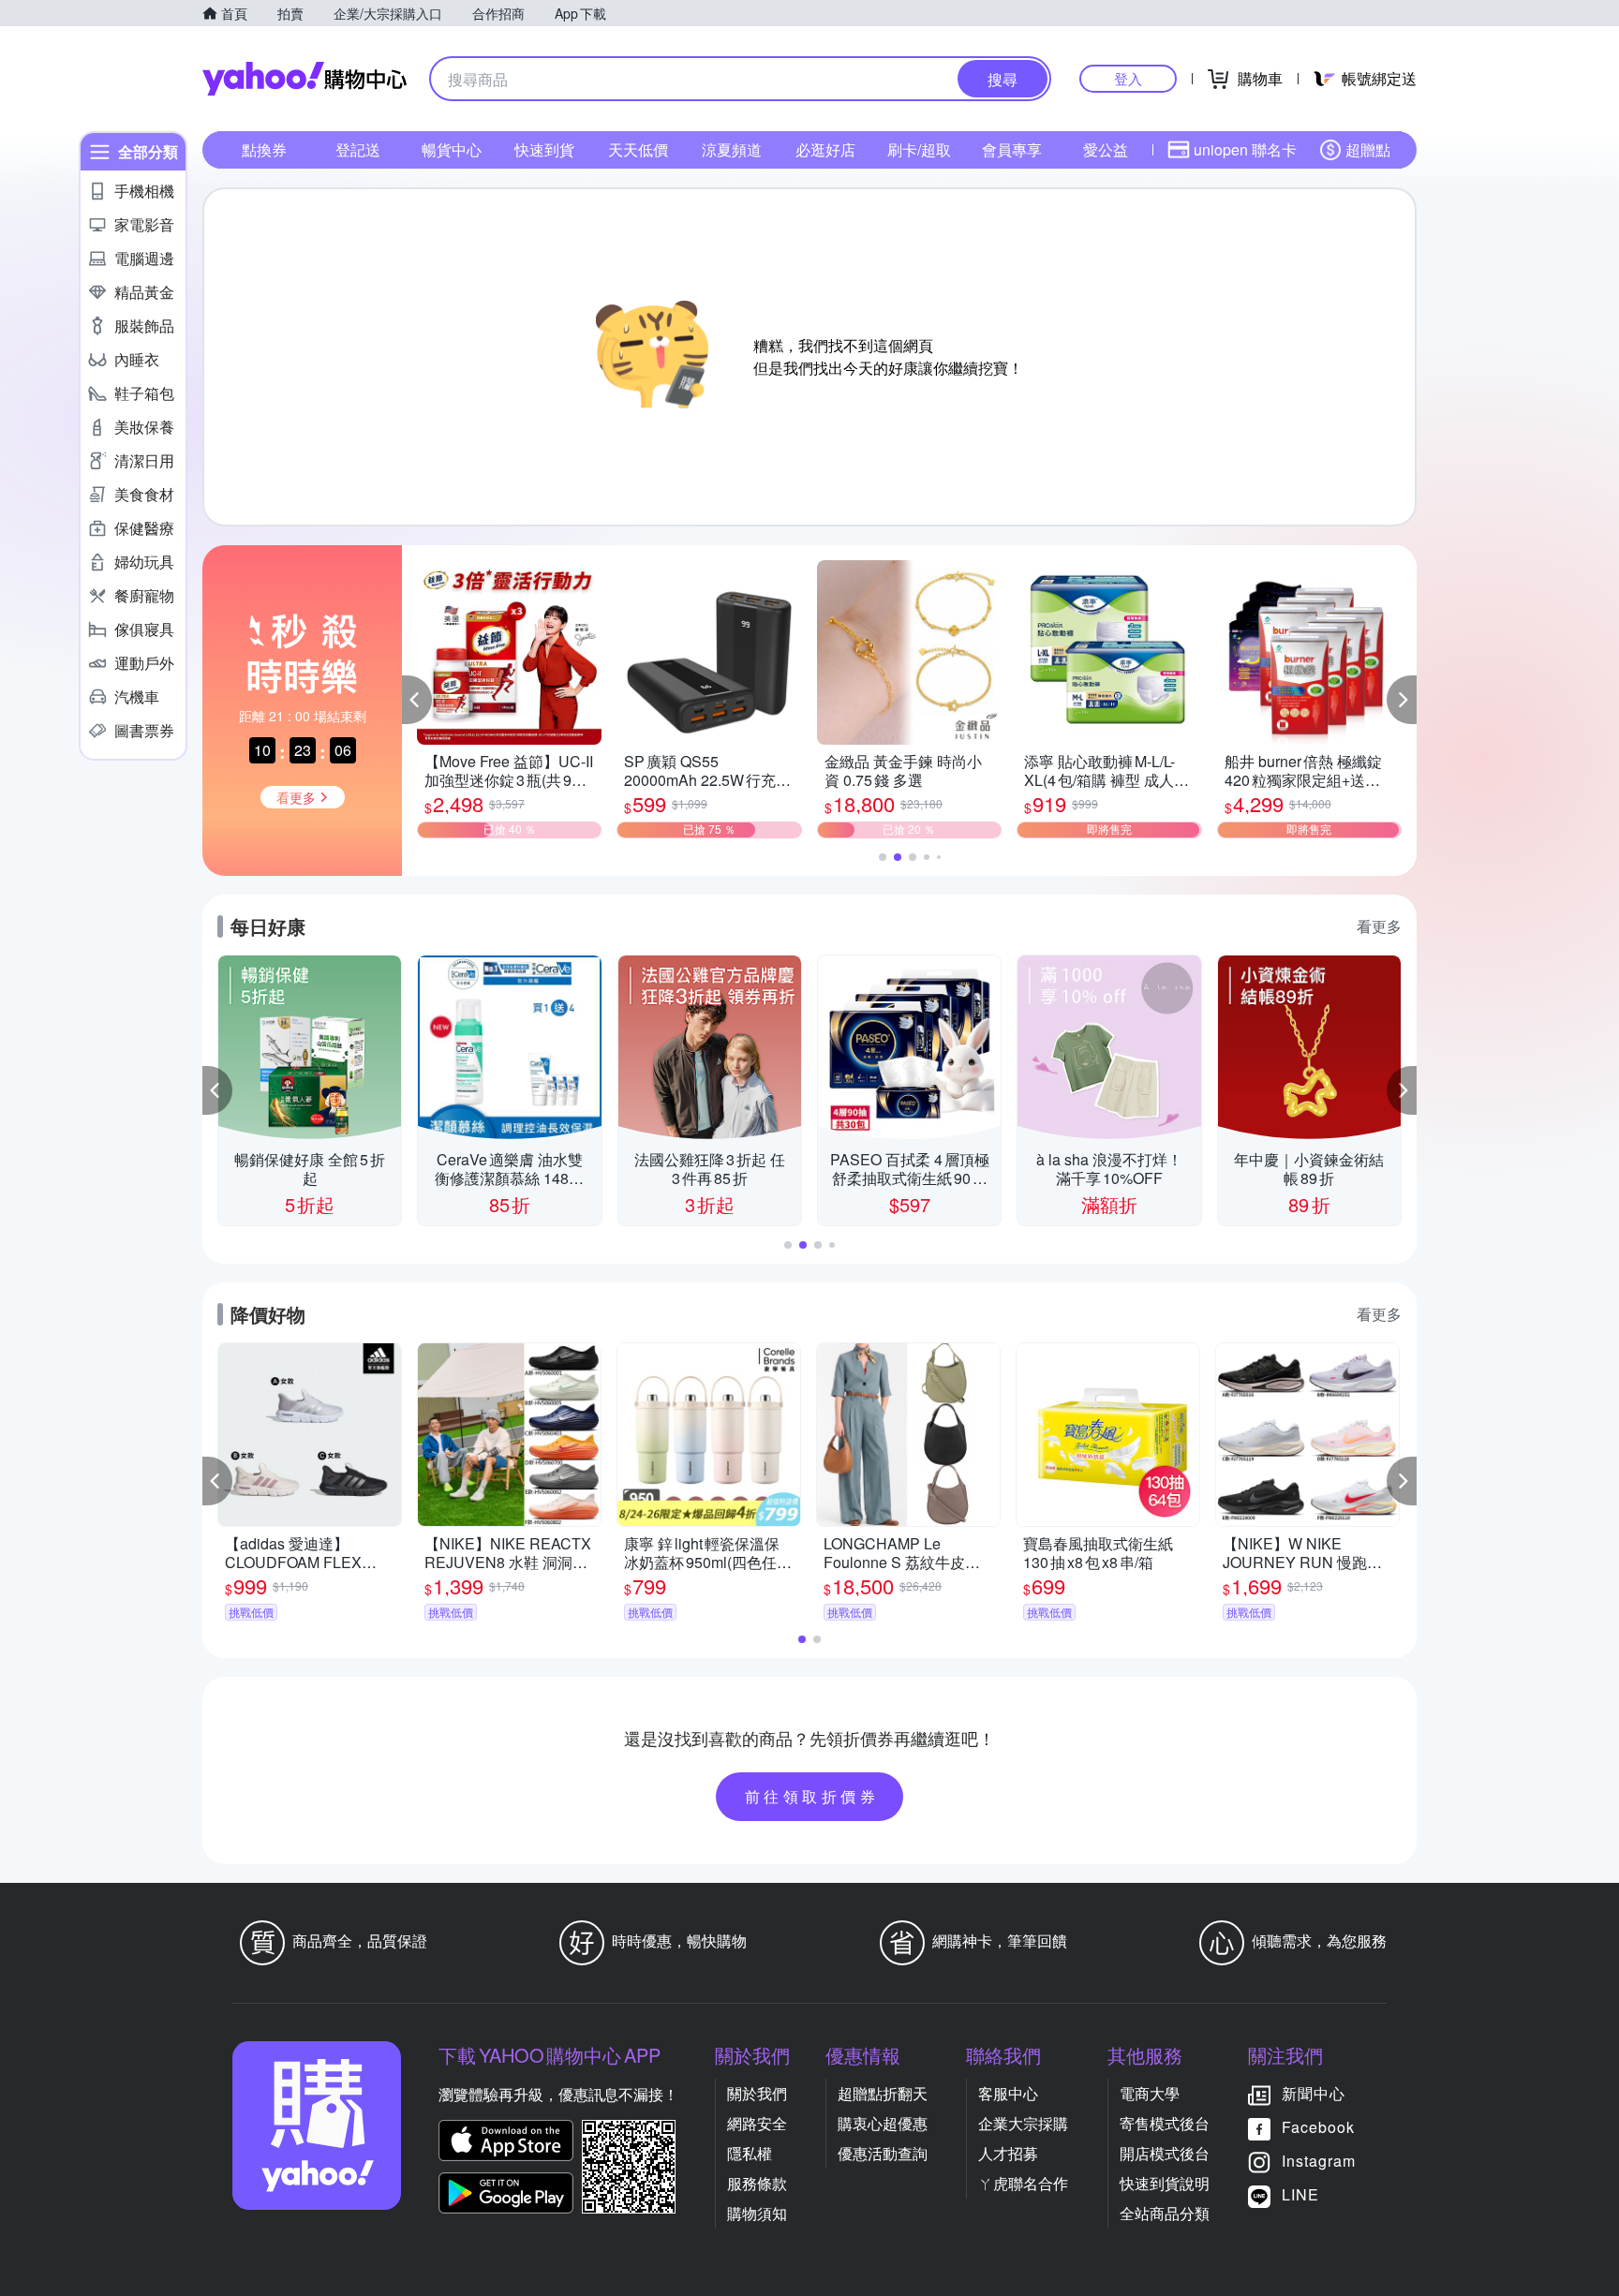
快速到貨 (544, 149)
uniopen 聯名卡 (1245, 149)
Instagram (1319, 2161)
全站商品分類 (1165, 2213)
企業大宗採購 (1023, 2123)
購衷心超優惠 (883, 2123)
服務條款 (757, 2183)
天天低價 (638, 149)
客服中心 (1008, 2093)
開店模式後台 (1165, 2153)
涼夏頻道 (732, 149)
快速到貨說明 (1165, 2183)
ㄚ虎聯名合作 (1023, 2183)
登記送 (358, 149)
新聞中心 (1314, 2093)
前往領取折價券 (812, 1796)
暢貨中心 (452, 149)
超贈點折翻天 (883, 2093)
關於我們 (757, 2093)
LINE (1300, 2194)
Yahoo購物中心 (304, 79)
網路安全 (757, 2123)
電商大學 (1150, 2093)
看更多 (1379, 926)
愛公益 (1106, 149)
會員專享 (1012, 149)
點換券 (264, 149)
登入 (1128, 78)
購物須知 (757, 2213)
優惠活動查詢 (883, 2153)
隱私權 (750, 2153)
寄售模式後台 (1165, 2123)
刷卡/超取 (919, 149)
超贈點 (1368, 149)
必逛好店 (825, 149)
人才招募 (1008, 2153)
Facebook (1318, 2127)
